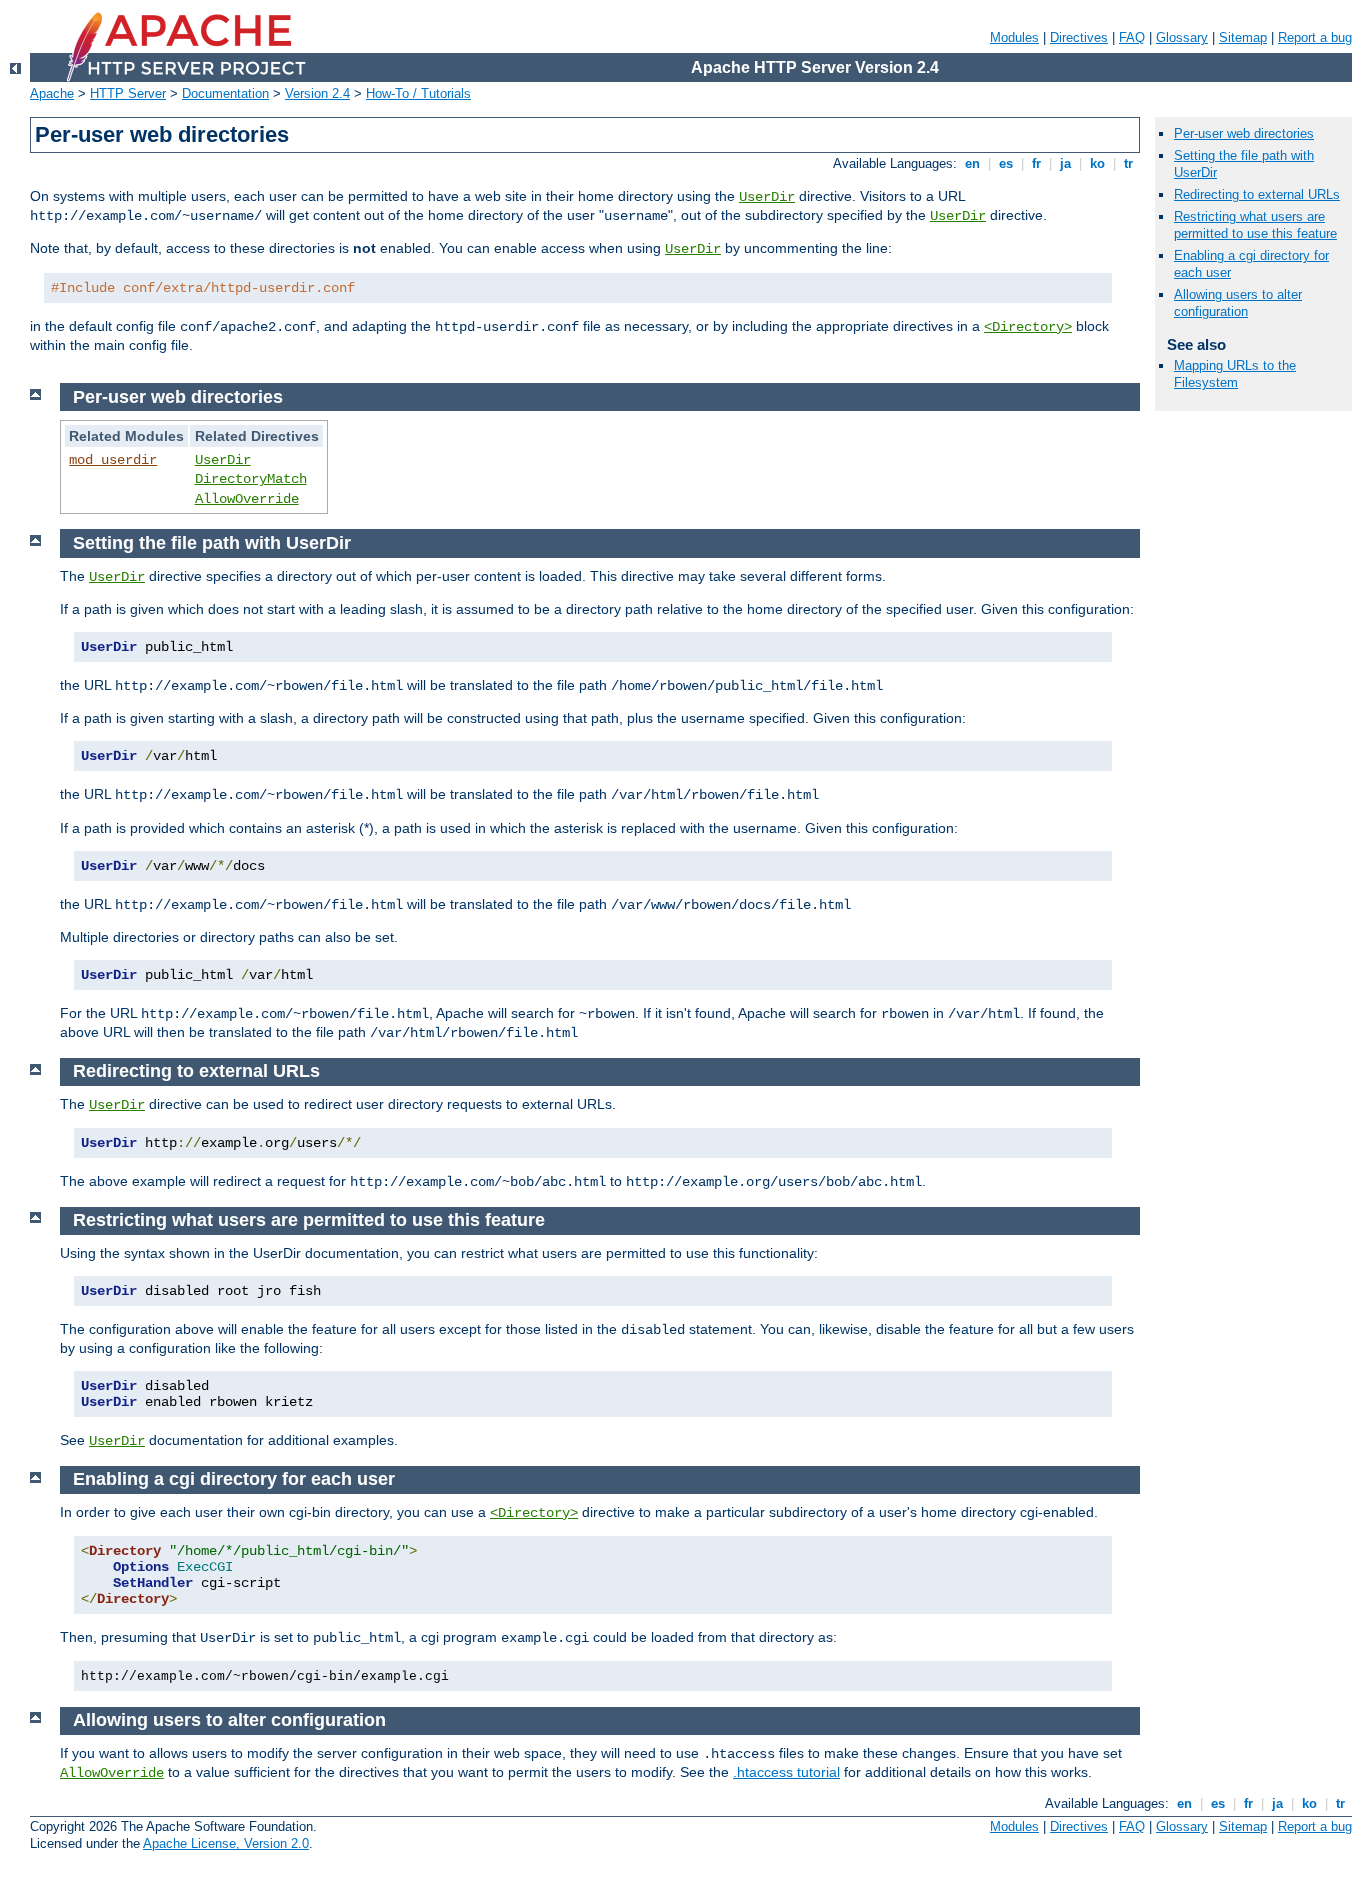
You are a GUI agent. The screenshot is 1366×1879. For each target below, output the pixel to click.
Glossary (1182, 37)
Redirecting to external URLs (1257, 194)
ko (1097, 163)
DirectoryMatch (251, 479)
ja (1065, 163)
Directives (1079, 37)
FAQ (1132, 37)
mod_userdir (113, 460)
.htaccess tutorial (786, 1772)
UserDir (767, 197)
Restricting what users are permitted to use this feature (1255, 225)
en (972, 163)
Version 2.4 (317, 93)
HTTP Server (128, 93)
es (1006, 163)
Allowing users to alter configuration (1238, 303)
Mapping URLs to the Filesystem (1235, 374)
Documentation (225, 93)
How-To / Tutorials (418, 93)
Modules (1014, 37)
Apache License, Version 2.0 (226, 1843)
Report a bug (1315, 37)
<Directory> (1028, 327)
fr (1036, 163)
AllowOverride (247, 499)
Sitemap (1243, 37)
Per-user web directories (1244, 133)
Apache (52, 93)
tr (1128, 163)
